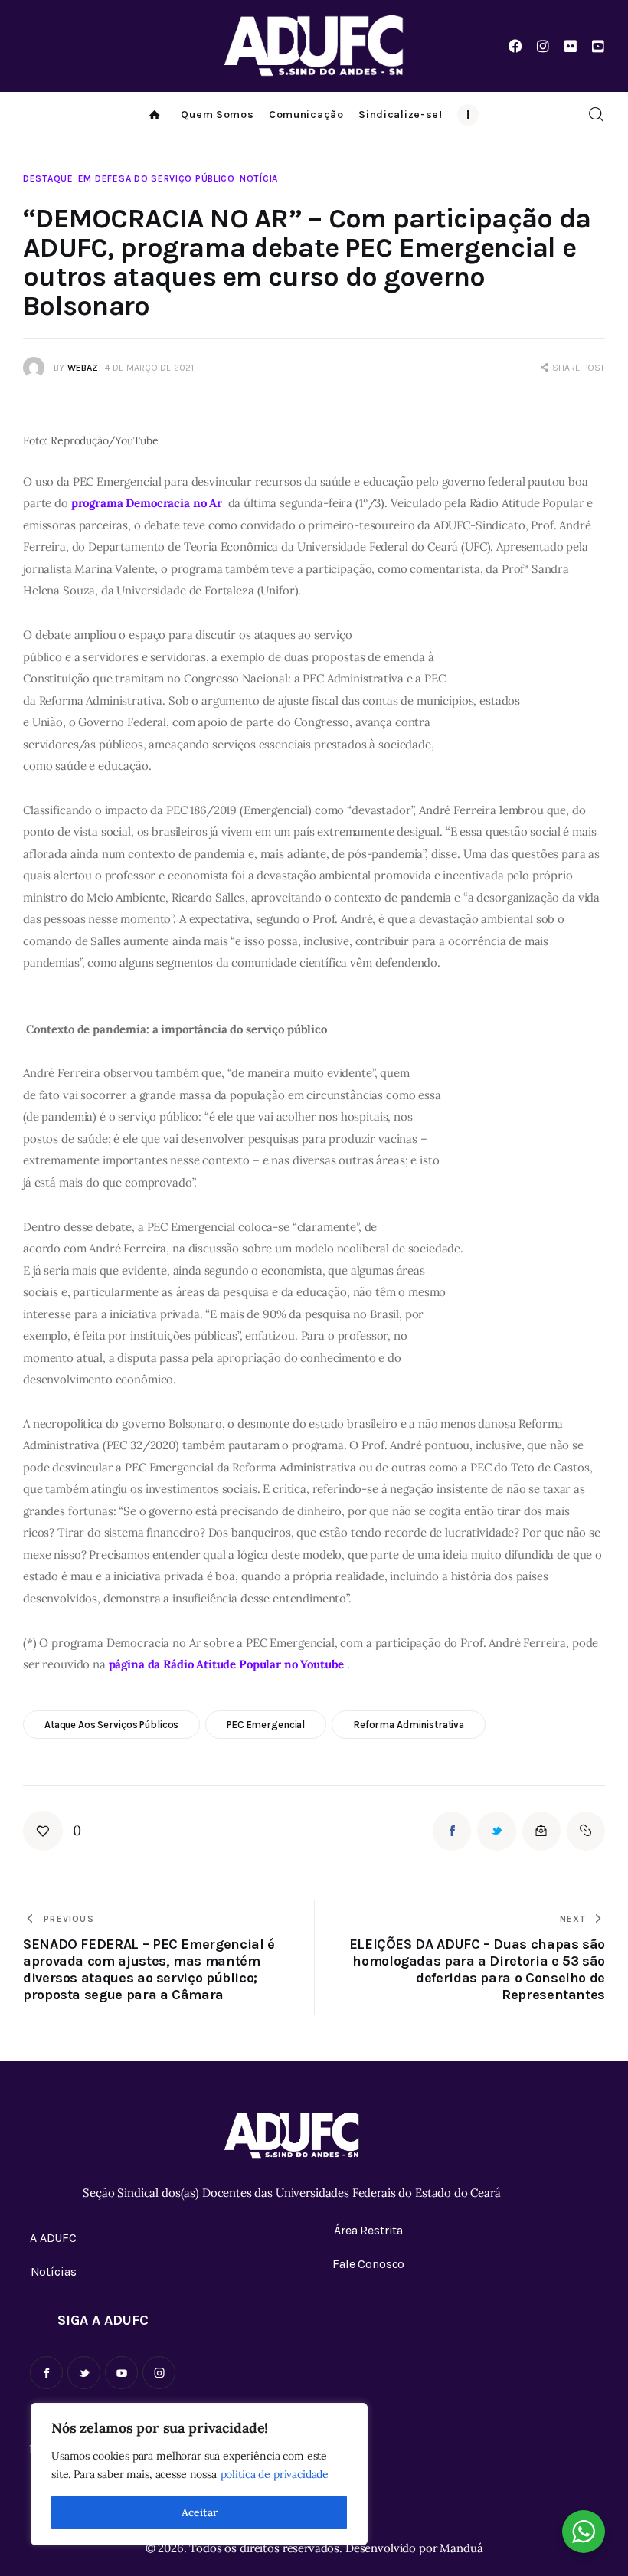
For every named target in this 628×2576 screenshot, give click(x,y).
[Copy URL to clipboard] (586, 1831)
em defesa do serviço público (157, 178)
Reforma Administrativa (409, 1725)
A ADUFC (53, 2238)
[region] (199, 2474)
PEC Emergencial (266, 1725)
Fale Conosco (368, 2264)
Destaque (48, 178)
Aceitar (200, 2512)
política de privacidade (275, 2474)
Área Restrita (368, 2230)
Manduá (461, 2548)
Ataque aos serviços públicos (111, 1725)
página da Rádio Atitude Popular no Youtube (227, 1664)
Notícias (54, 2272)
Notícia (259, 178)
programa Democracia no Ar (147, 503)
